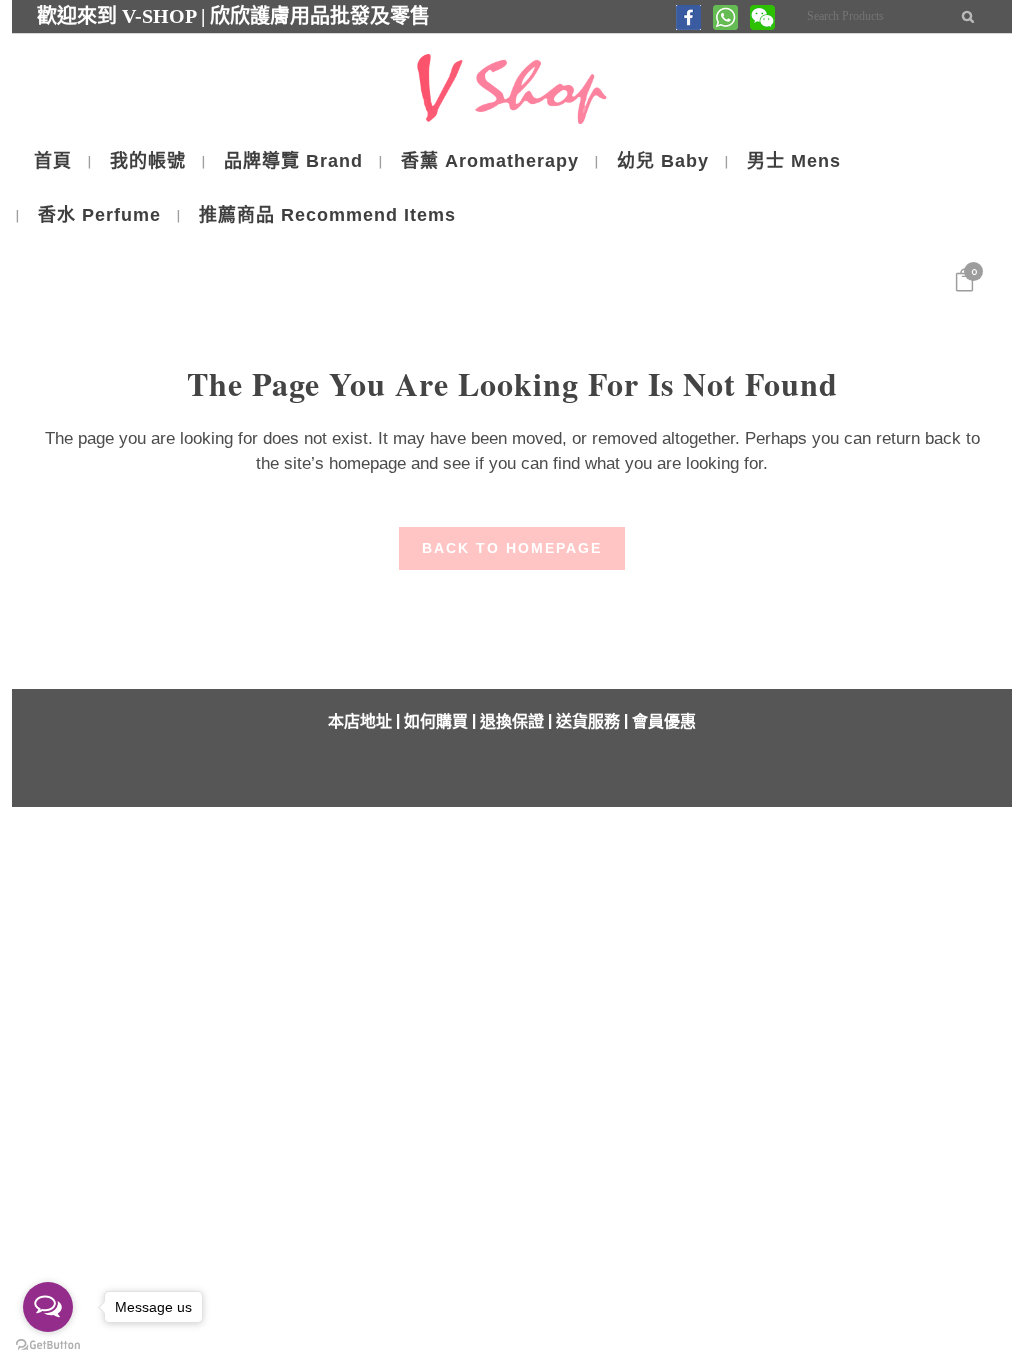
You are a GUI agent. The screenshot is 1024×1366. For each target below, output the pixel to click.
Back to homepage (512, 548)
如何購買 (436, 721)
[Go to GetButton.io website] (48, 1345)
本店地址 (360, 721)
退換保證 (512, 721)
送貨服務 (588, 721)
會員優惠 (664, 721)
